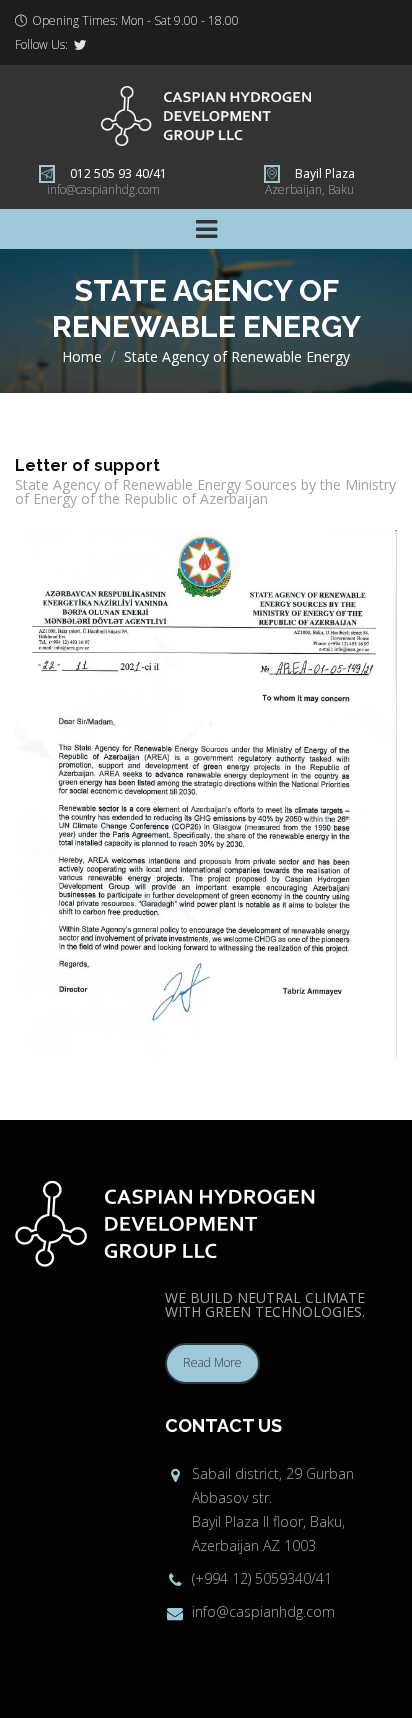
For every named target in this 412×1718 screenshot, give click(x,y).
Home (82, 356)
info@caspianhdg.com (103, 189)
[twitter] (80, 45)
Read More (212, 1362)
